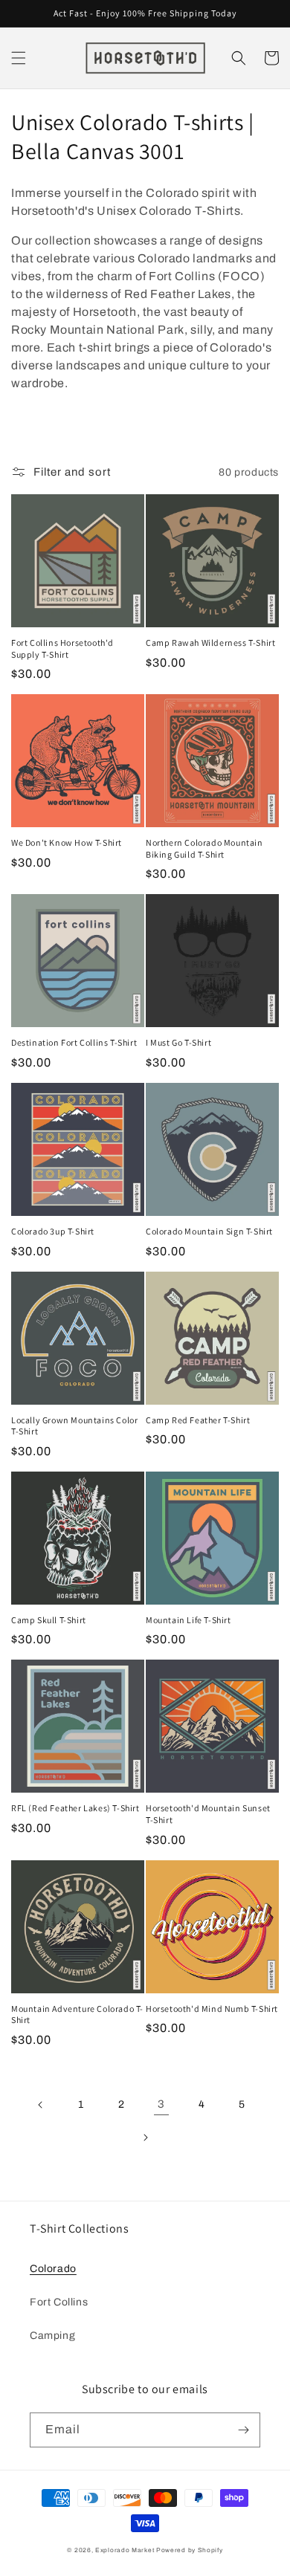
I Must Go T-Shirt (178, 1042)
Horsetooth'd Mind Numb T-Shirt (212, 2009)
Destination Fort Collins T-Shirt (74, 1042)
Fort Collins (59, 2302)
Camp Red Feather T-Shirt (198, 1420)
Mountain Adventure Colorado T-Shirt (77, 2014)
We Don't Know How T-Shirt (67, 842)
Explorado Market (125, 2550)
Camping (52, 2336)
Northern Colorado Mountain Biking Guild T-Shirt (204, 848)
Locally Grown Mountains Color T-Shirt (74, 1426)
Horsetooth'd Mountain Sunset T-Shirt (208, 1814)
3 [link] (161, 2104)
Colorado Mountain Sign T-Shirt (209, 1231)
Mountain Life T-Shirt (188, 1620)
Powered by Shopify (190, 2550)
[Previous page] (41, 2105)
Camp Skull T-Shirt (49, 1620)
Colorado (53, 2269)
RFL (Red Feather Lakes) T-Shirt (75, 1808)
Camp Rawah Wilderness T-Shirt (210, 643)
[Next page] (145, 2138)
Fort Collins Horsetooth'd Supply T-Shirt (62, 648)
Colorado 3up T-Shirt (53, 1231)
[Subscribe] (243, 2430)
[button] (19, 58)
